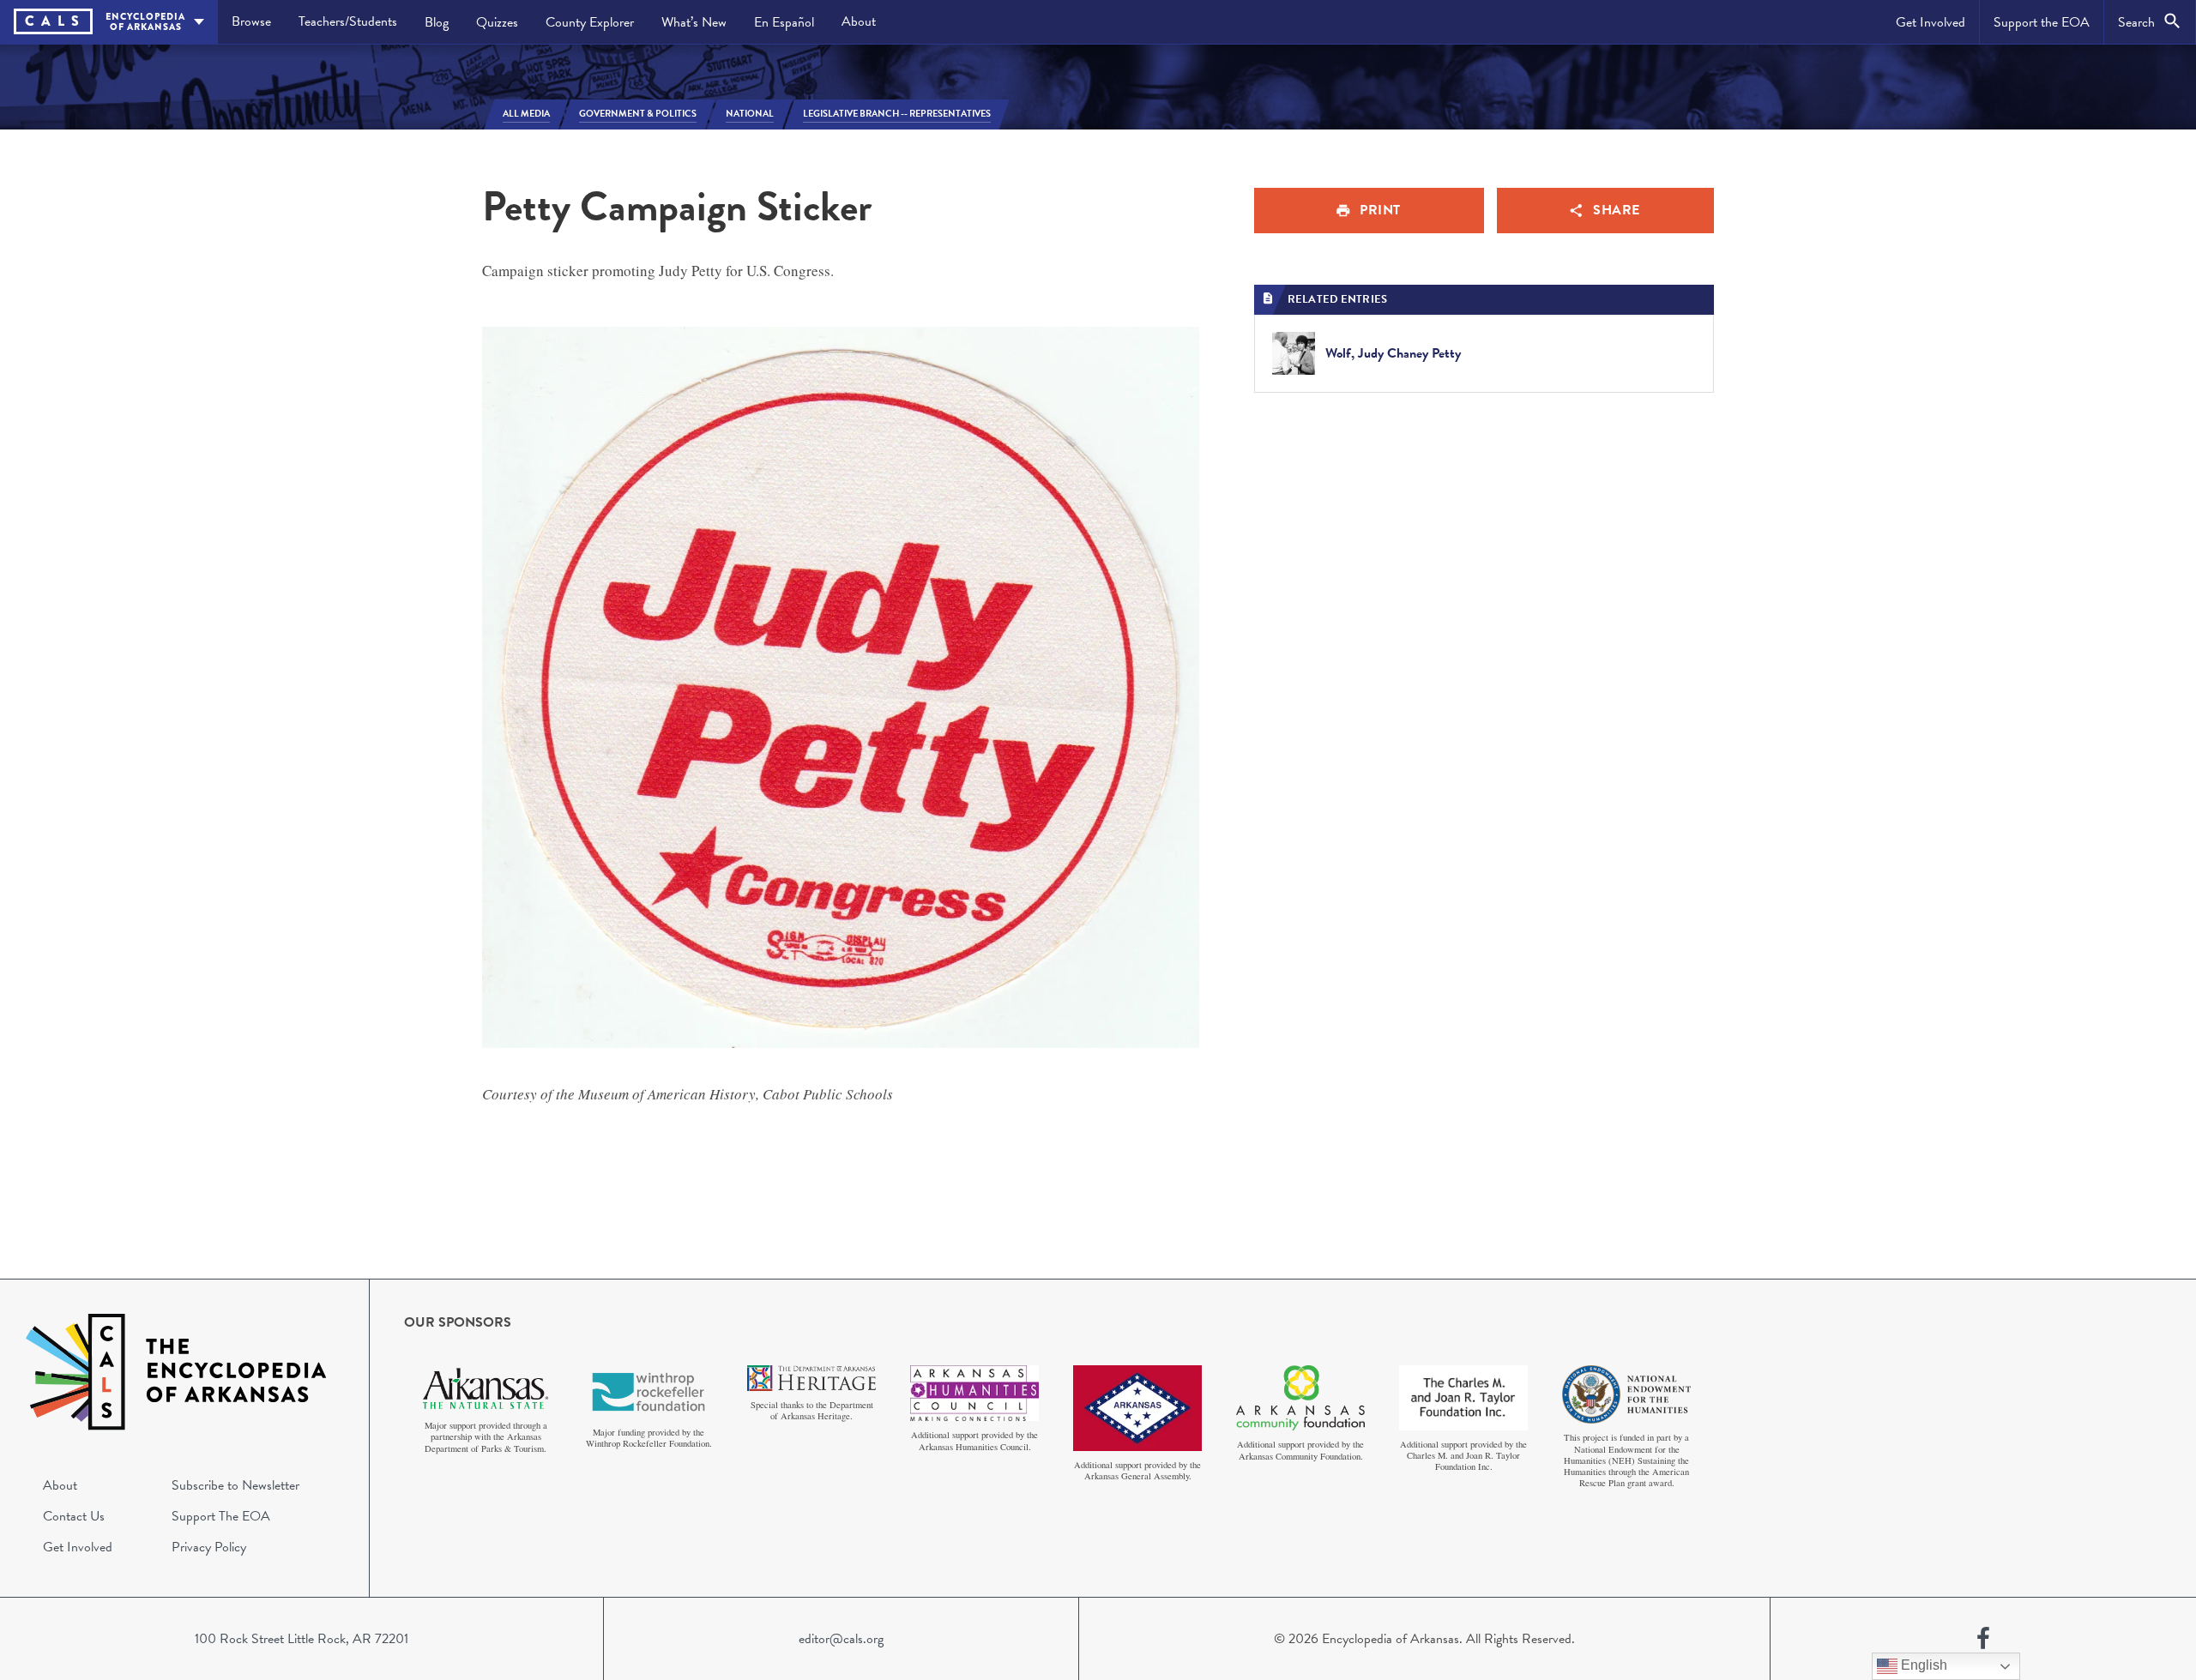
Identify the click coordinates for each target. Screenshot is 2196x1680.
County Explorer (590, 22)
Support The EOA (221, 1516)
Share (1617, 210)
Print (1380, 210)
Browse (251, 21)
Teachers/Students (348, 21)
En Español (784, 22)
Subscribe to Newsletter (235, 1485)
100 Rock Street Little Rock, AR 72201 (302, 1639)
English (1922, 1665)
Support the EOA (2042, 22)
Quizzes (497, 22)
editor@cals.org (841, 1639)
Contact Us (74, 1516)
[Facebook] (1983, 1639)
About (859, 21)
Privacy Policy (209, 1547)
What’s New (694, 22)
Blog (437, 22)
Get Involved (1931, 22)
